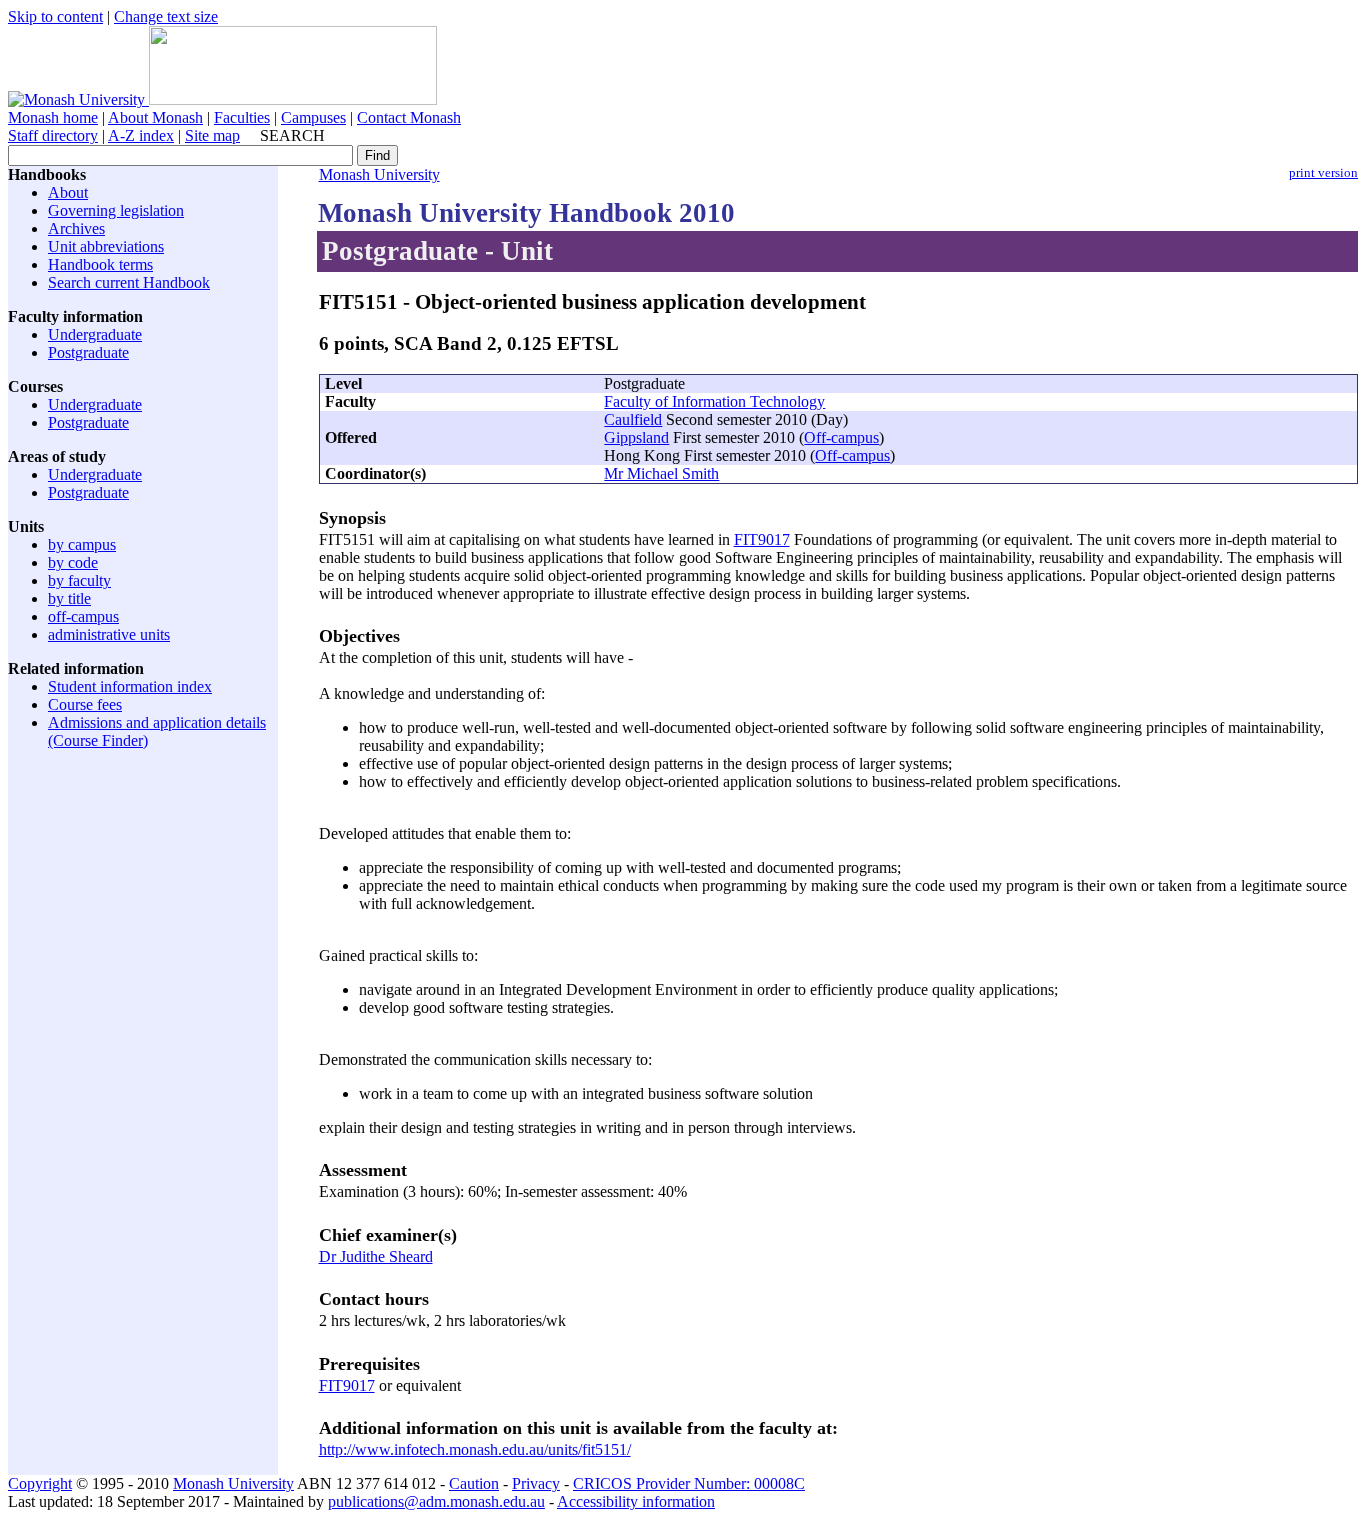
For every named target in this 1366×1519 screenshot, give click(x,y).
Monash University (379, 174)
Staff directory (53, 135)
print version (1323, 173)
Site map (212, 135)
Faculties (242, 117)
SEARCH (292, 135)
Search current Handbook (129, 282)
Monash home (53, 117)
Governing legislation (116, 210)
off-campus (83, 616)
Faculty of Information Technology (714, 401)
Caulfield (633, 419)
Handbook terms (100, 264)
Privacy (536, 1483)
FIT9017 (762, 539)
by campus (82, 544)
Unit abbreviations (106, 246)
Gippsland (636, 437)
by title (69, 598)
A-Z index (141, 135)
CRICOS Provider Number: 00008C (689, 1483)
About (68, 192)
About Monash (155, 117)
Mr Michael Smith (661, 473)
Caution (474, 1483)
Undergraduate (95, 334)
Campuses (313, 117)
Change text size (166, 16)
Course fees (85, 704)
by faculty (79, 580)
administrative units (109, 634)
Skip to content (55, 16)
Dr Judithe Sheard (376, 1256)
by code (73, 562)
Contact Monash (409, 117)
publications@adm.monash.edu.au (436, 1501)
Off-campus (841, 437)
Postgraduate (88, 352)
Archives (76, 228)
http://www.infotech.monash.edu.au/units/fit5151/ (475, 1449)
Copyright (40, 1483)
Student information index (130, 686)
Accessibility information (636, 1501)
